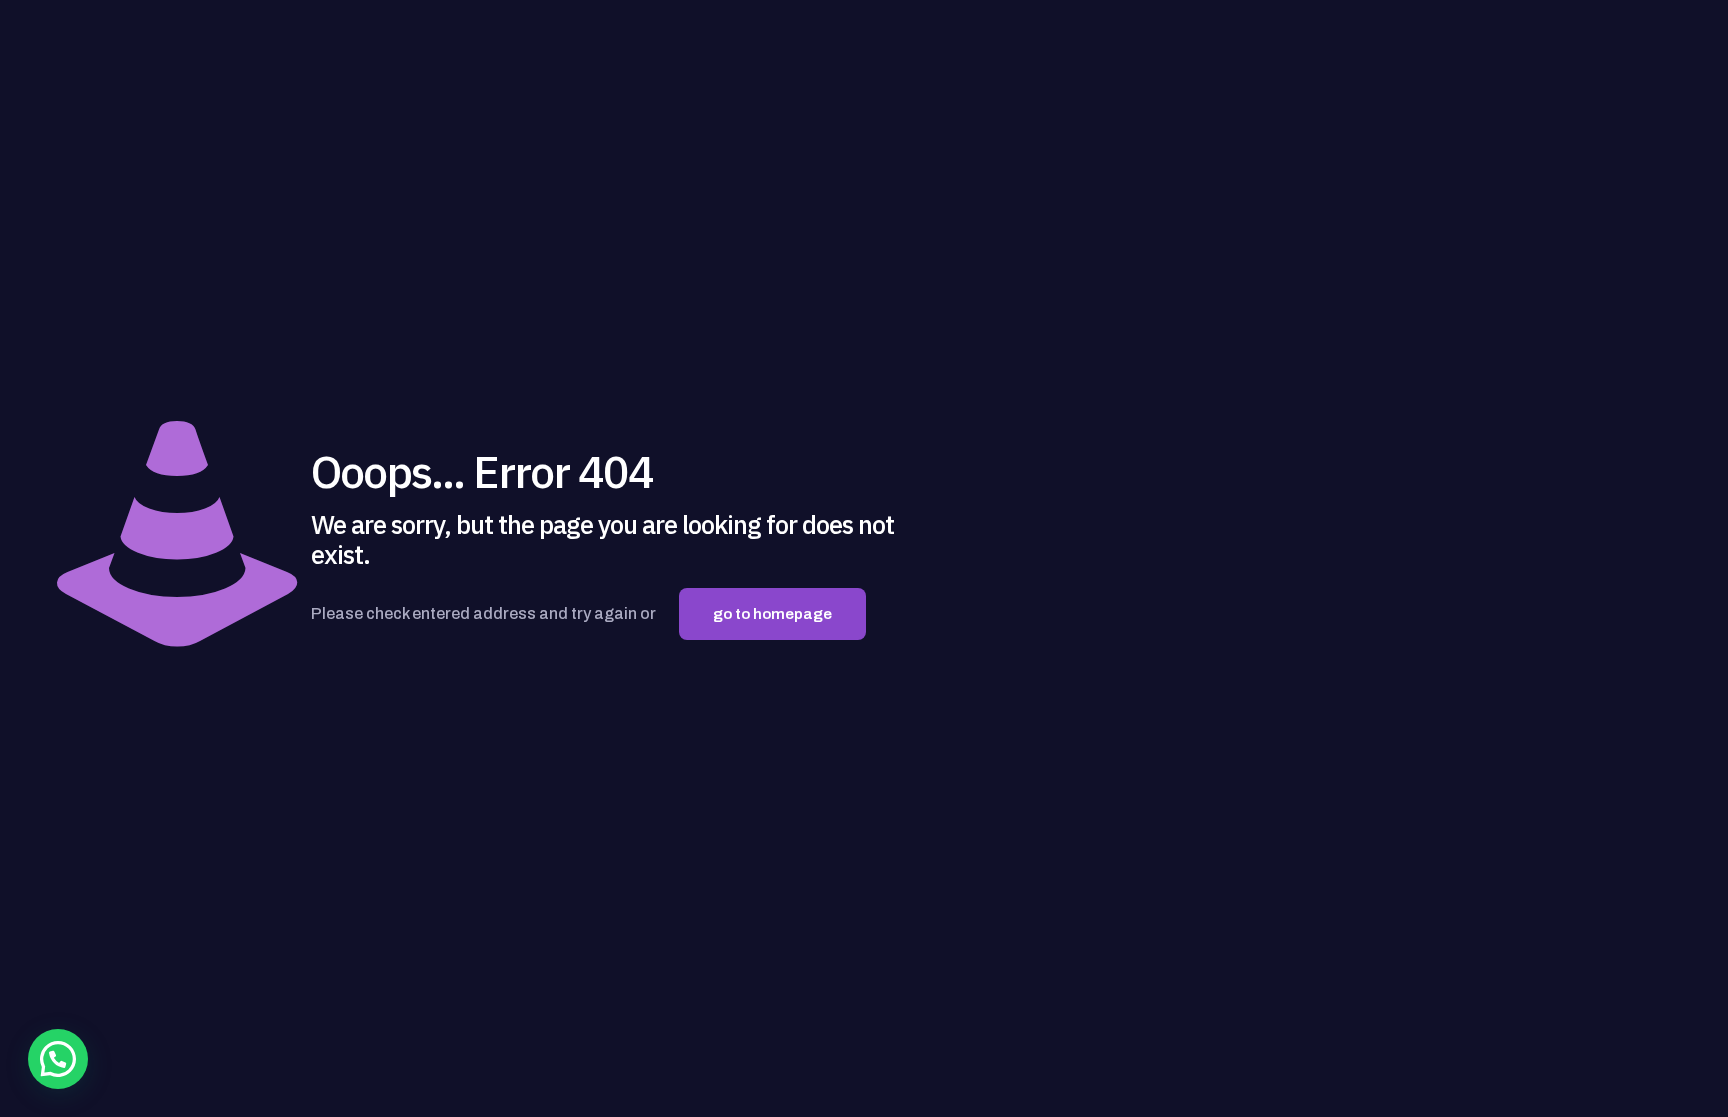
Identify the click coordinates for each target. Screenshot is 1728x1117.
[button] (58, 1059)
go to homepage (772, 614)
